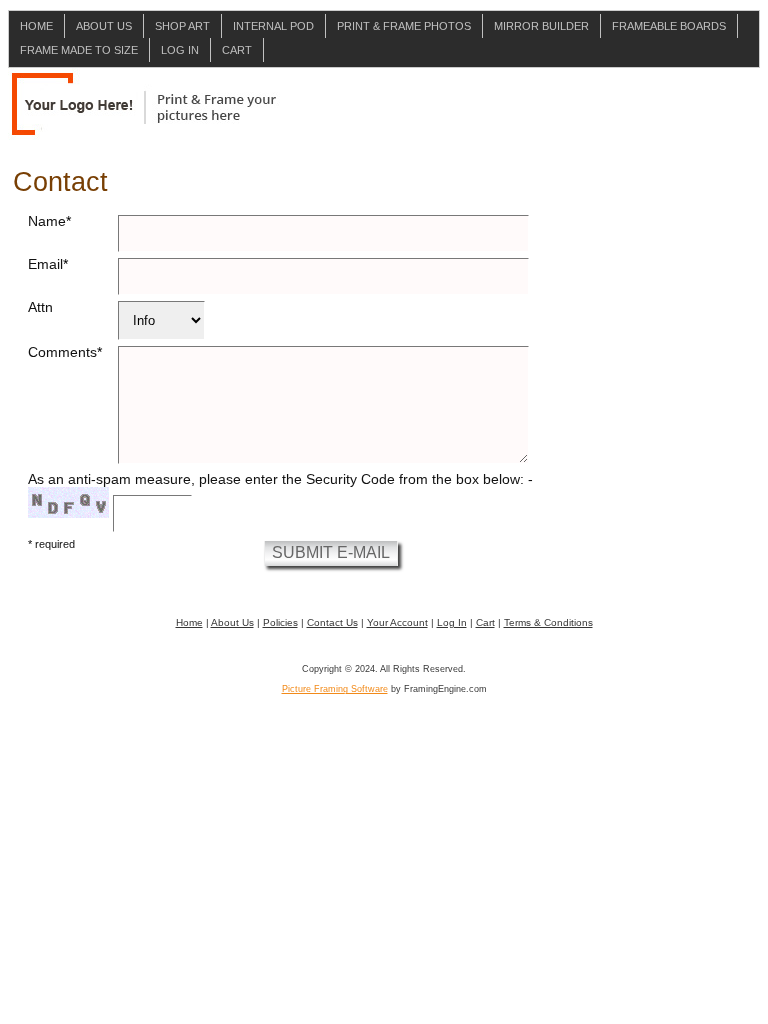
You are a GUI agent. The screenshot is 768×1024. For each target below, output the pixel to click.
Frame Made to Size (79, 50)
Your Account (397, 622)
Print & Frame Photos (404, 26)
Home (36, 26)
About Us (104, 26)
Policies (280, 622)
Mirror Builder (541, 26)
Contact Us (332, 622)
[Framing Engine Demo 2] (144, 106)
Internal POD (273, 26)
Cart (237, 50)
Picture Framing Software (335, 689)
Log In (180, 50)
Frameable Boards (669, 26)
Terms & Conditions (548, 622)
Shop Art (182, 26)
